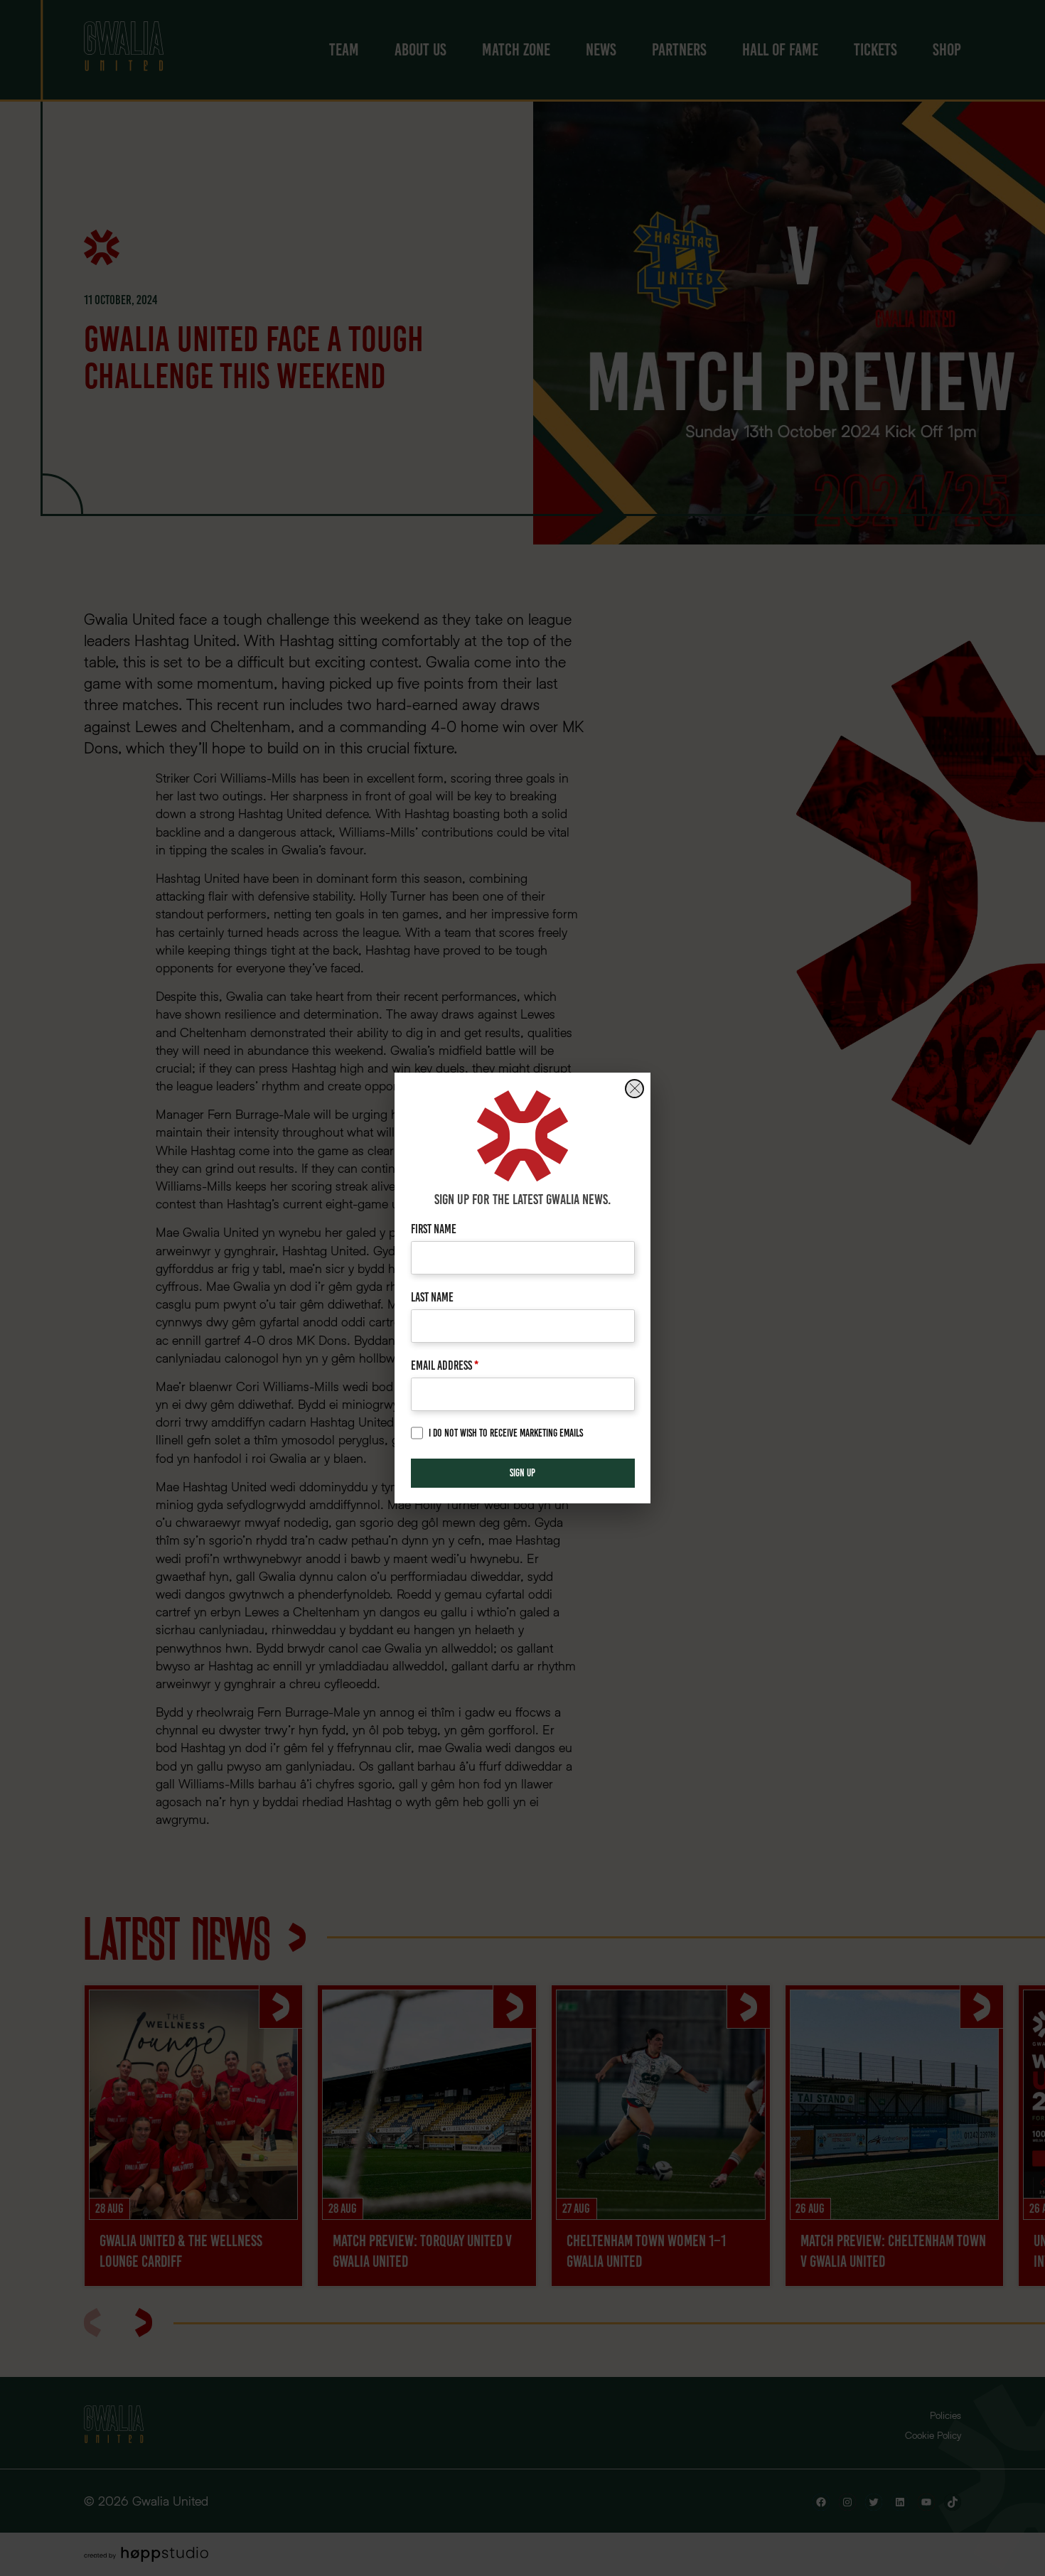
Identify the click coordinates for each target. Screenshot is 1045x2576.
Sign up (522, 1473)
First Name (434, 1229)
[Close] (634, 1089)
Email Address (445, 1365)
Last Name (432, 1297)
